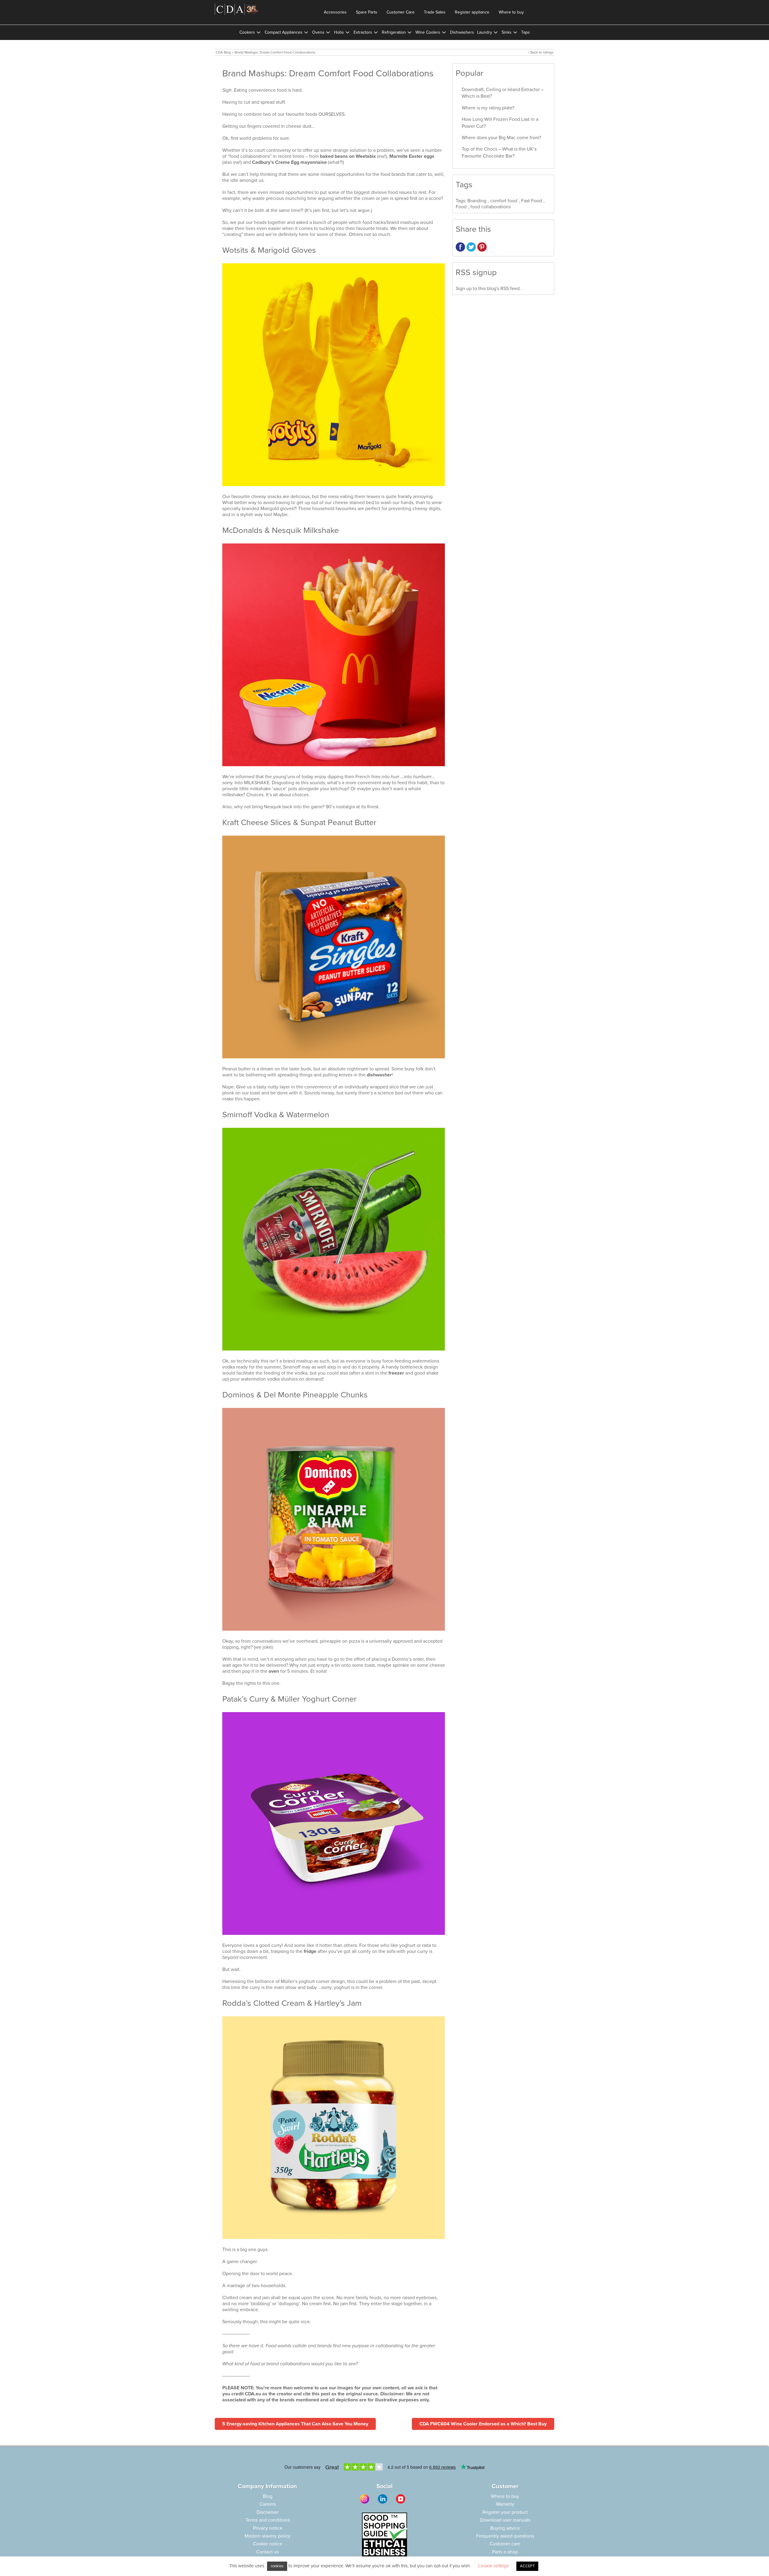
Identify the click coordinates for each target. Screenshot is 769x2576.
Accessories (335, 12)
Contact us (267, 2552)
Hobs (339, 32)
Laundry (485, 32)
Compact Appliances (284, 32)
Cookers (247, 32)
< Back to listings (541, 52)
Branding (477, 201)
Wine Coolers (428, 32)
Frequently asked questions (505, 2536)
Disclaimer (267, 2512)
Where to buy (511, 12)
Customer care (505, 2544)
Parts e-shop (505, 2552)
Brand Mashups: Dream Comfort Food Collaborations (275, 52)
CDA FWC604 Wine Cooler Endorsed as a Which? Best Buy (483, 2424)
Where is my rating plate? (488, 108)
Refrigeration (394, 32)
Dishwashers (462, 32)
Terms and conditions (268, 2520)
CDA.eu (253, 2394)
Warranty (505, 2504)
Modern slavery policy (267, 2536)
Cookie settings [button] (493, 2566)
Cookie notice (268, 2544)
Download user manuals (505, 2520)
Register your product (505, 2512)
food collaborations (491, 207)
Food (461, 207)
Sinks (507, 32)
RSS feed (510, 289)
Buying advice (505, 2528)
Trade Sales (435, 12)
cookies (277, 2566)
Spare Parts (367, 12)
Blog (268, 2496)
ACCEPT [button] (527, 2566)
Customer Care (401, 12)
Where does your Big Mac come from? (501, 138)
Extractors (363, 32)
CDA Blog (223, 52)
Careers (268, 2504)
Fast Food (532, 201)
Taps (526, 32)
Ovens (318, 32)
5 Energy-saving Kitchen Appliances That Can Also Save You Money (295, 2424)
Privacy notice (268, 2528)
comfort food (504, 201)
